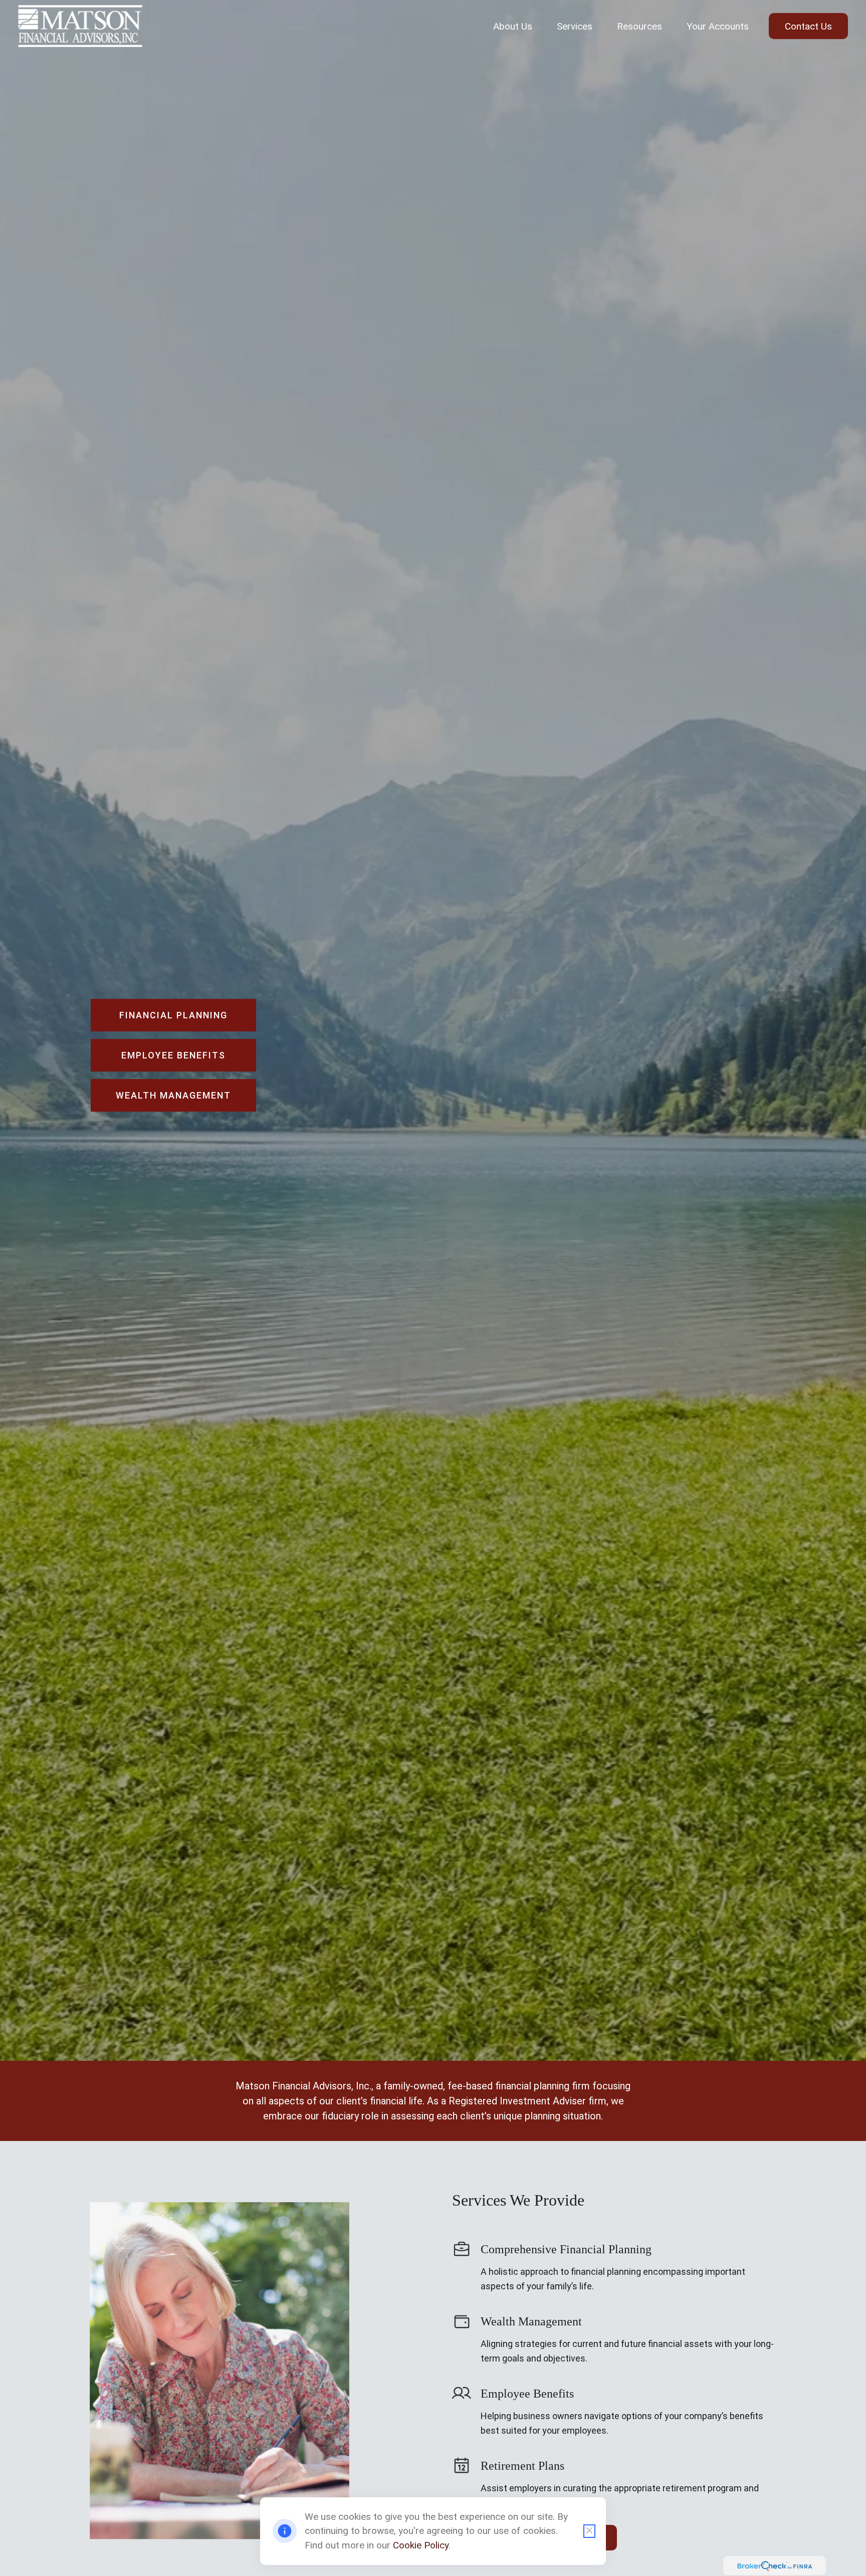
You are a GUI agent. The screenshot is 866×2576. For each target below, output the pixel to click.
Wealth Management (531, 2322)
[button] (513, 26)
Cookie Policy (421, 2545)
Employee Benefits (527, 2394)
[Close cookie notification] (589, 2531)
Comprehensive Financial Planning (566, 2250)
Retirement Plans (522, 2466)
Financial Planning (173, 1015)
